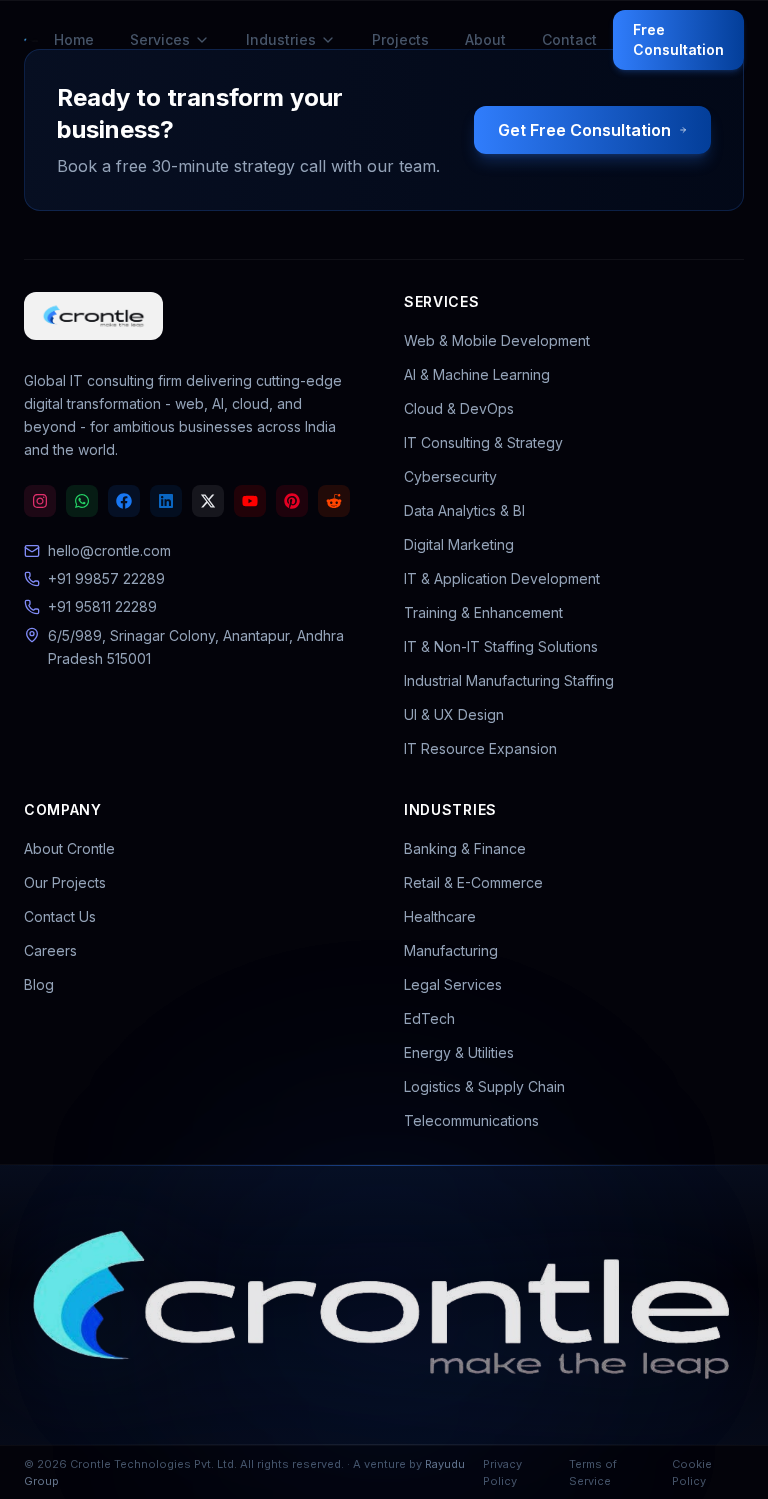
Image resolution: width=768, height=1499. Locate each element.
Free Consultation (678, 39)
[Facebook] (124, 501)
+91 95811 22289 (102, 606)
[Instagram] (40, 501)
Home (74, 39)
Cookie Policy (692, 1472)
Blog (39, 984)
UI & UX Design (454, 714)
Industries (281, 39)
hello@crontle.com (109, 550)
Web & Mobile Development (497, 340)
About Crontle (69, 848)
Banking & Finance (465, 848)
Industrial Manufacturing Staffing (509, 680)
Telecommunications (471, 1120)
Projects (400, 39)
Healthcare (440, 916)
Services (160, 39)
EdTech (429, 1018)
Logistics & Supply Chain (484, 1086)
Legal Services (453, 984)
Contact (569, 39)
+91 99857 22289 (106, 578)
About (485, 39)
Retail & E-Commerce (473, 882)
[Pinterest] (292, 501)
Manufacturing (451, 950)
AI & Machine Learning (477, 374)
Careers (50, 950)
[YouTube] (250, 501)
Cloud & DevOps (459, 408)
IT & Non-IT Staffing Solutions (501, 646)
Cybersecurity (450, 476)
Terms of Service (593, 1472)
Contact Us (60, 916)
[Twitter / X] (208, 501)
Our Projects (65, 882)
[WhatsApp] (82, 501)
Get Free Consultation (584, 130)
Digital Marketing (459, 544)
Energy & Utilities (459, 1052)
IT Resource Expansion (480, 748)
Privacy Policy (502, 1472)
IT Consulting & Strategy (483, 442)
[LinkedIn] (166, 501)
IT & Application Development (502, 578)
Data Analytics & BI (464, 510)
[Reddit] (334, 501)
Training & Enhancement (483, 612)
